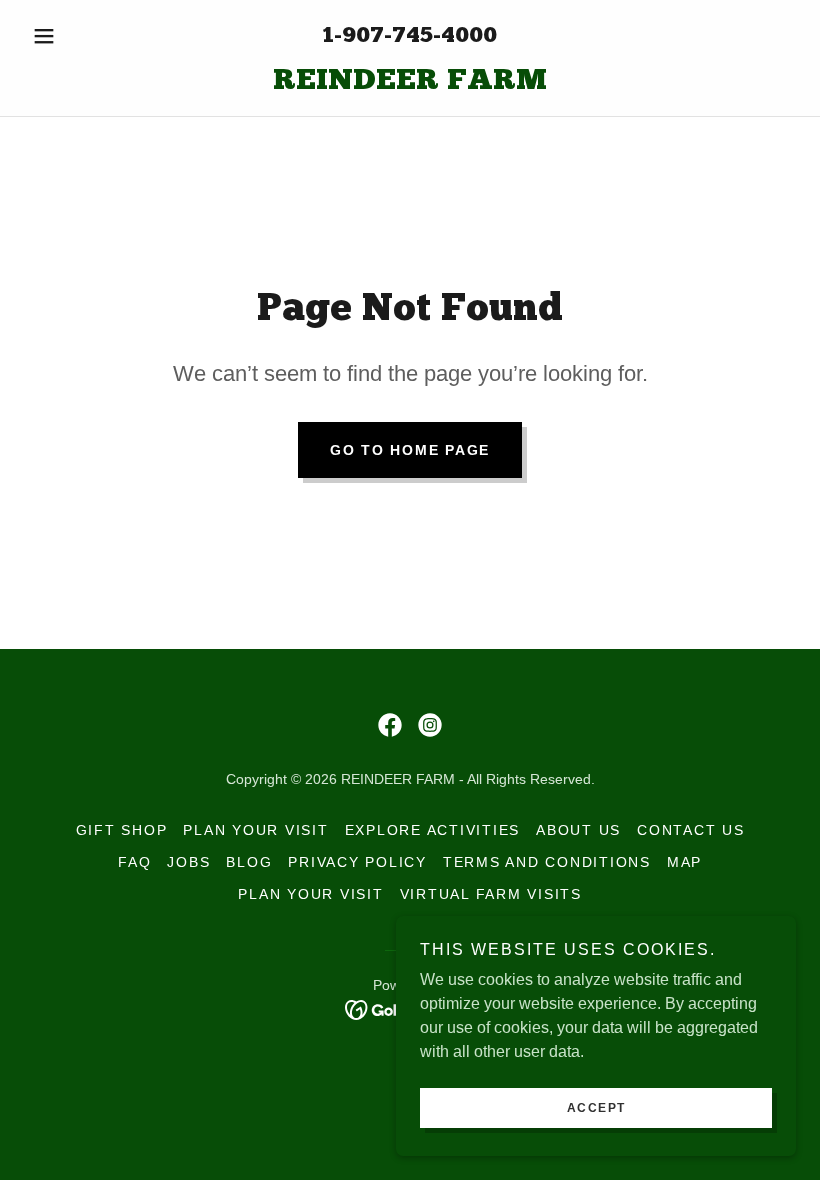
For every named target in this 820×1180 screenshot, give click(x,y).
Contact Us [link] (691, 830)
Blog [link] (249, 862)
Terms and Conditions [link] (547, 862)
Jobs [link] (188, 862)
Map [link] (684, 862)
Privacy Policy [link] (357, 862)
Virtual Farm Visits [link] (491, 894)
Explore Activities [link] (433, 830)
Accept (596, 1108)
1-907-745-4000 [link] (409, 36)
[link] (410, 83)
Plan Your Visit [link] (255, 830)
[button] (82, 36)
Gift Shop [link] (122, 830)
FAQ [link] (134, 862)
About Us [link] (578, 830)
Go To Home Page (410, 450)
